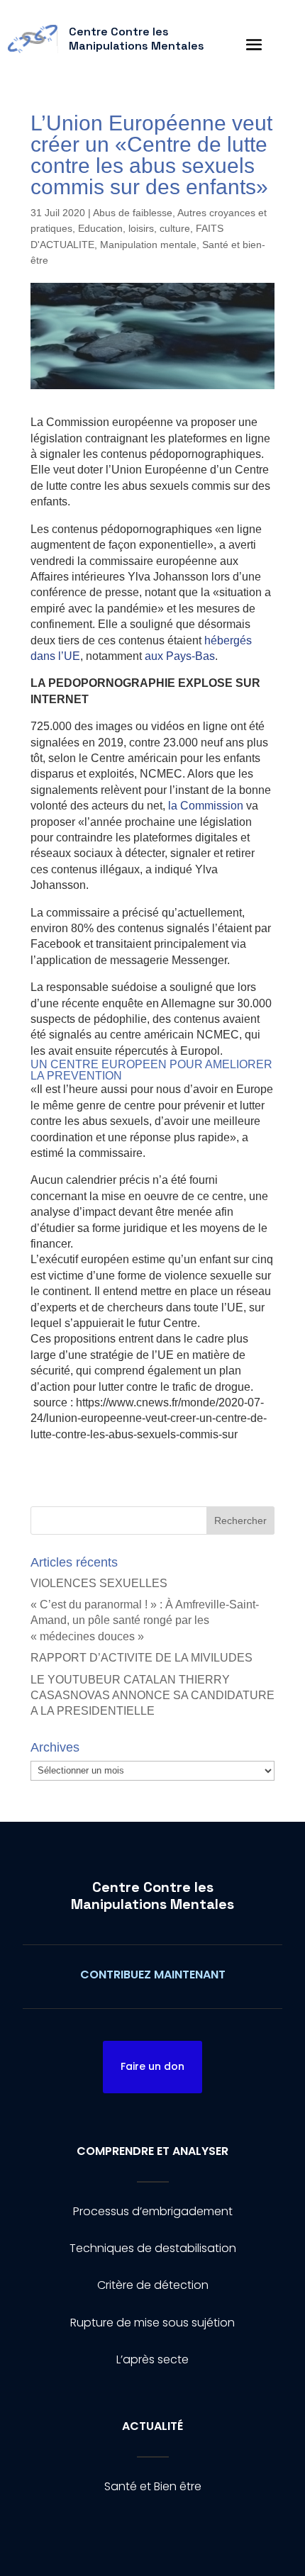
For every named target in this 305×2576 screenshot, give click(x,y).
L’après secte (152, 2359)
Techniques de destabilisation (153, 2248)
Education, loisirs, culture (134, 228)
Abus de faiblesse (133, 213)
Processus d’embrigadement (153, 2211)
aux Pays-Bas (180, 656)
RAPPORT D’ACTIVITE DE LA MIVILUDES (142, 1658)
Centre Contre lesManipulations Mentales (152, 1895)
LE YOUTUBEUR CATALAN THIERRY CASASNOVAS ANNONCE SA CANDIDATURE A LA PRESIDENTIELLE (152, 1696)
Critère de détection (153, 2285)
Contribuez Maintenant (153, 1975)
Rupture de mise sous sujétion (152, 2323)
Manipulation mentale (148, 245)
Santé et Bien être (153, 2486)
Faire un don (152, 2066)
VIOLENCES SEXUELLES (99, 1583)
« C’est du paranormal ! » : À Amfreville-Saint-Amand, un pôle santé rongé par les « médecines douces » (145, 1620)
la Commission (206, 806)
